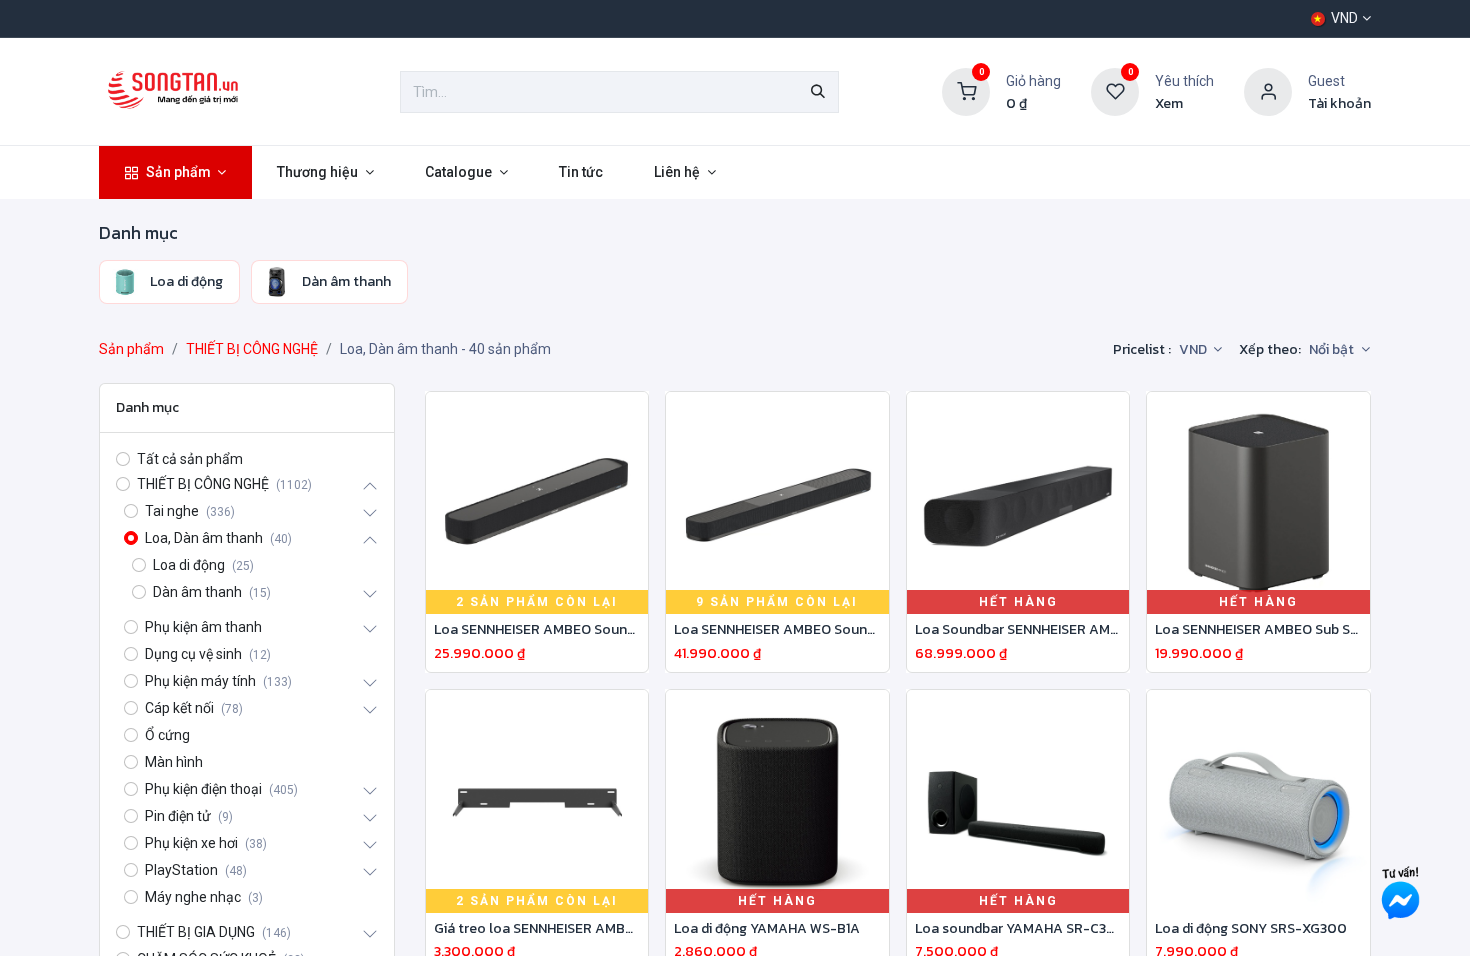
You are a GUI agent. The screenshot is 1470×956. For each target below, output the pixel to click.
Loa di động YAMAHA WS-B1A (767, 929)
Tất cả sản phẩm (190, 459)
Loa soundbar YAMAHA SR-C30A (1018, 929)
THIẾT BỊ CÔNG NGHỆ (252, 349)
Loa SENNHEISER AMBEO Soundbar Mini (537, 630)
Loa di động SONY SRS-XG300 (1251, 929)
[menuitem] (175, 172)
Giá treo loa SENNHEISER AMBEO (537, 929)
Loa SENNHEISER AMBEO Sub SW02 (1258, 630)
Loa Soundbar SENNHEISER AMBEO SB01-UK (1018, 630)
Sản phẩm (131, 349)
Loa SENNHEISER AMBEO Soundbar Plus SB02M (777, 630)
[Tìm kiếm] (818, 92)
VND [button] (1194, 349)
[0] (966, 91)
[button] (1339, 350)
